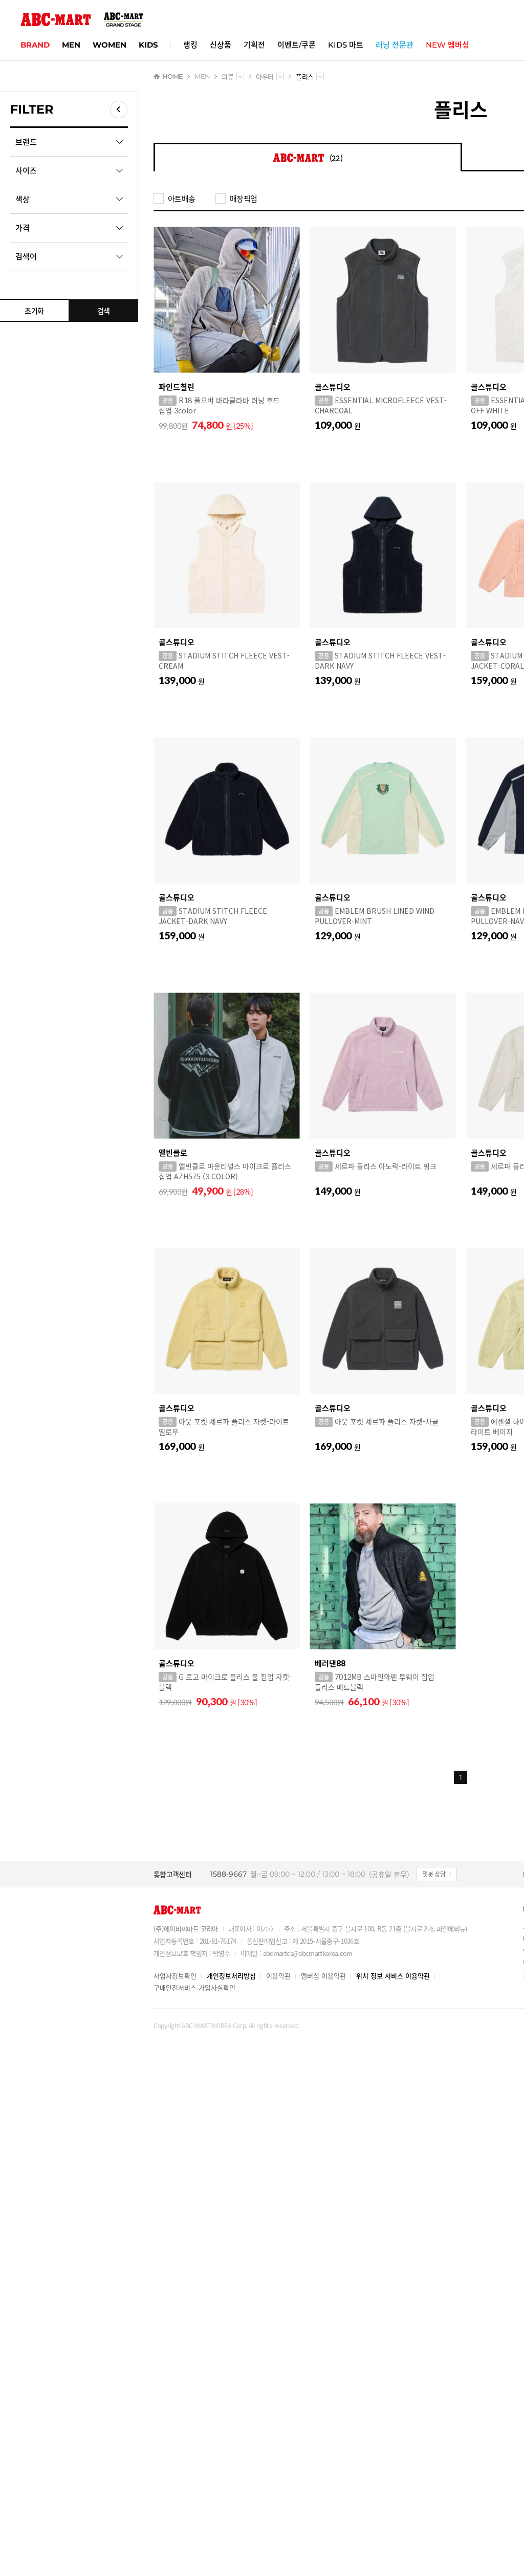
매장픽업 (243, 199)
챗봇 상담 (434, 1874)
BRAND (35, 45)
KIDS (148, 45)
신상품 (221, 45)
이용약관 (278, 1976)
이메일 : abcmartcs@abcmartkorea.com (297, 1953)
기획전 (254, 45)
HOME (172, 76)
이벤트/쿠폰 (297, 45)
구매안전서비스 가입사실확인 (194, 1987)
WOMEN (110, 45)
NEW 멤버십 (447, 45)
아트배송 (181, 199)
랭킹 (190, 45)
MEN (71, 45)
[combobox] (240, 76)
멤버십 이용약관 (323, 1976)
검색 (104, 311)
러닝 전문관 (395, 45)
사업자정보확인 (175, 1976)
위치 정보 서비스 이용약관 (393, 1976)
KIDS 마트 (346, 45)
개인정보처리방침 (231, 1976)
